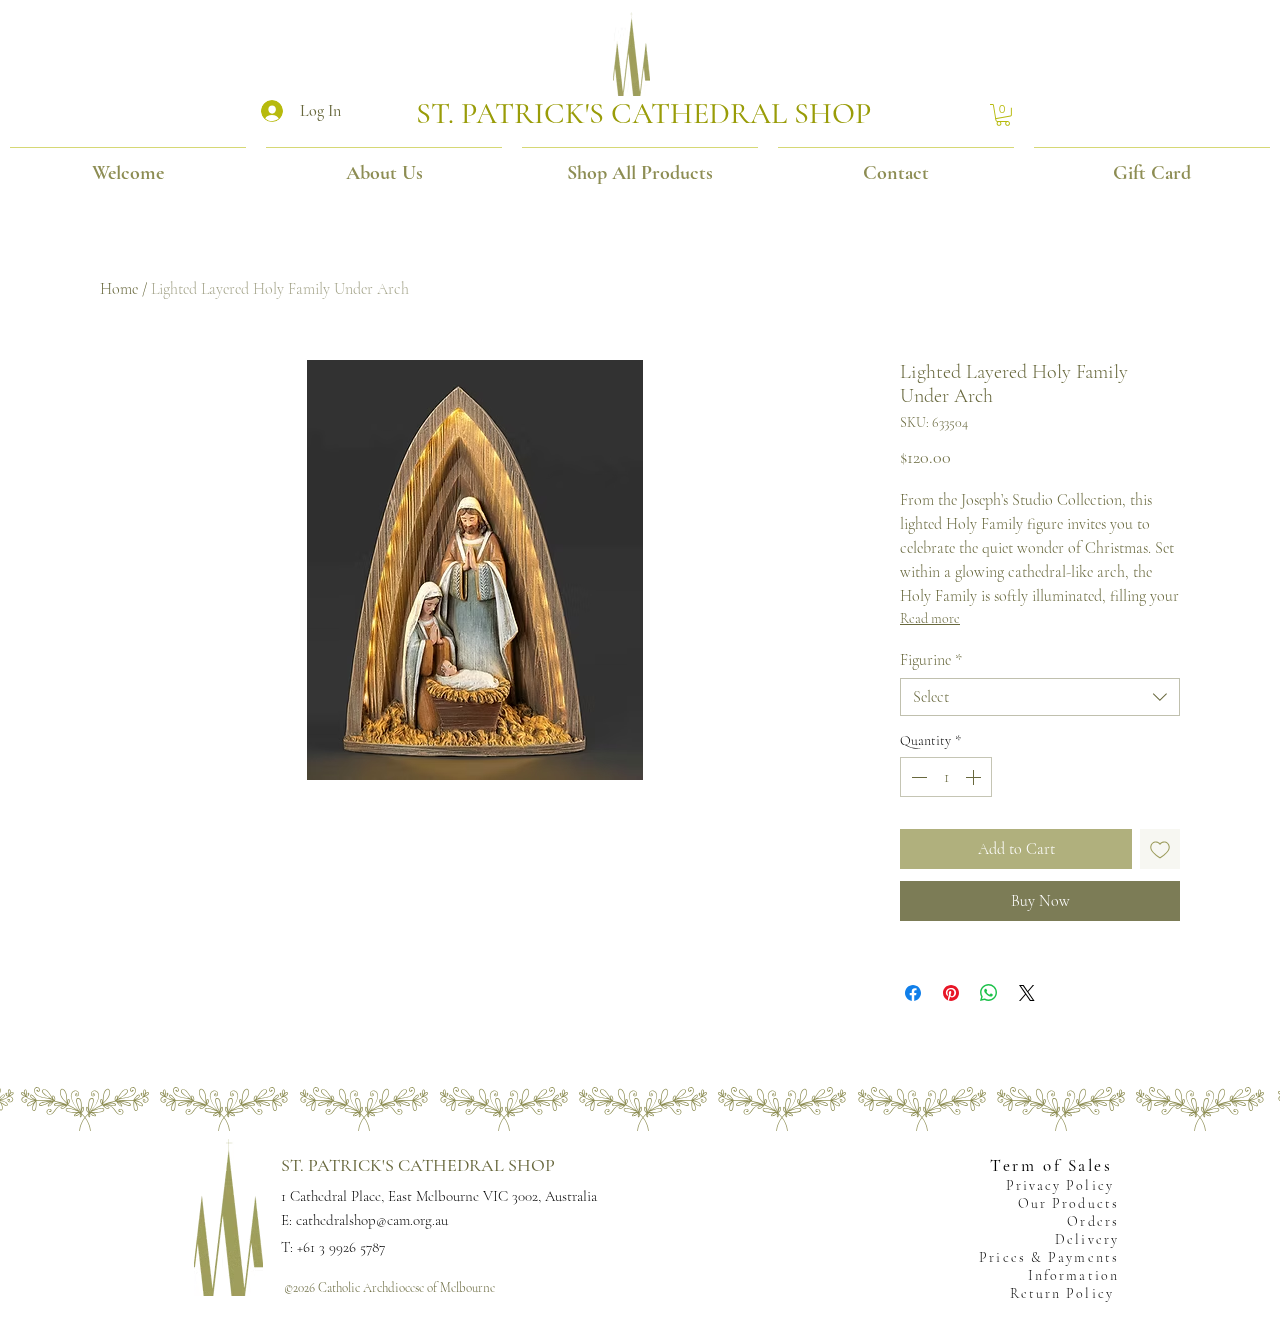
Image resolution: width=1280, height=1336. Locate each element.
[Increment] (975, 777)
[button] (1003, 115)
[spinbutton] (946, 777)
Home (119, 289)
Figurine (931, 660)
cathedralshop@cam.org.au (372, 1220)
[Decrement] (917, 777)
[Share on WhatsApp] (989, 993)
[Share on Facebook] (913, 993)
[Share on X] (1027, 993)
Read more (930, 618)
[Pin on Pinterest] (951, 993)
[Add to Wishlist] (1160, 849)
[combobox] (1040, 697)
